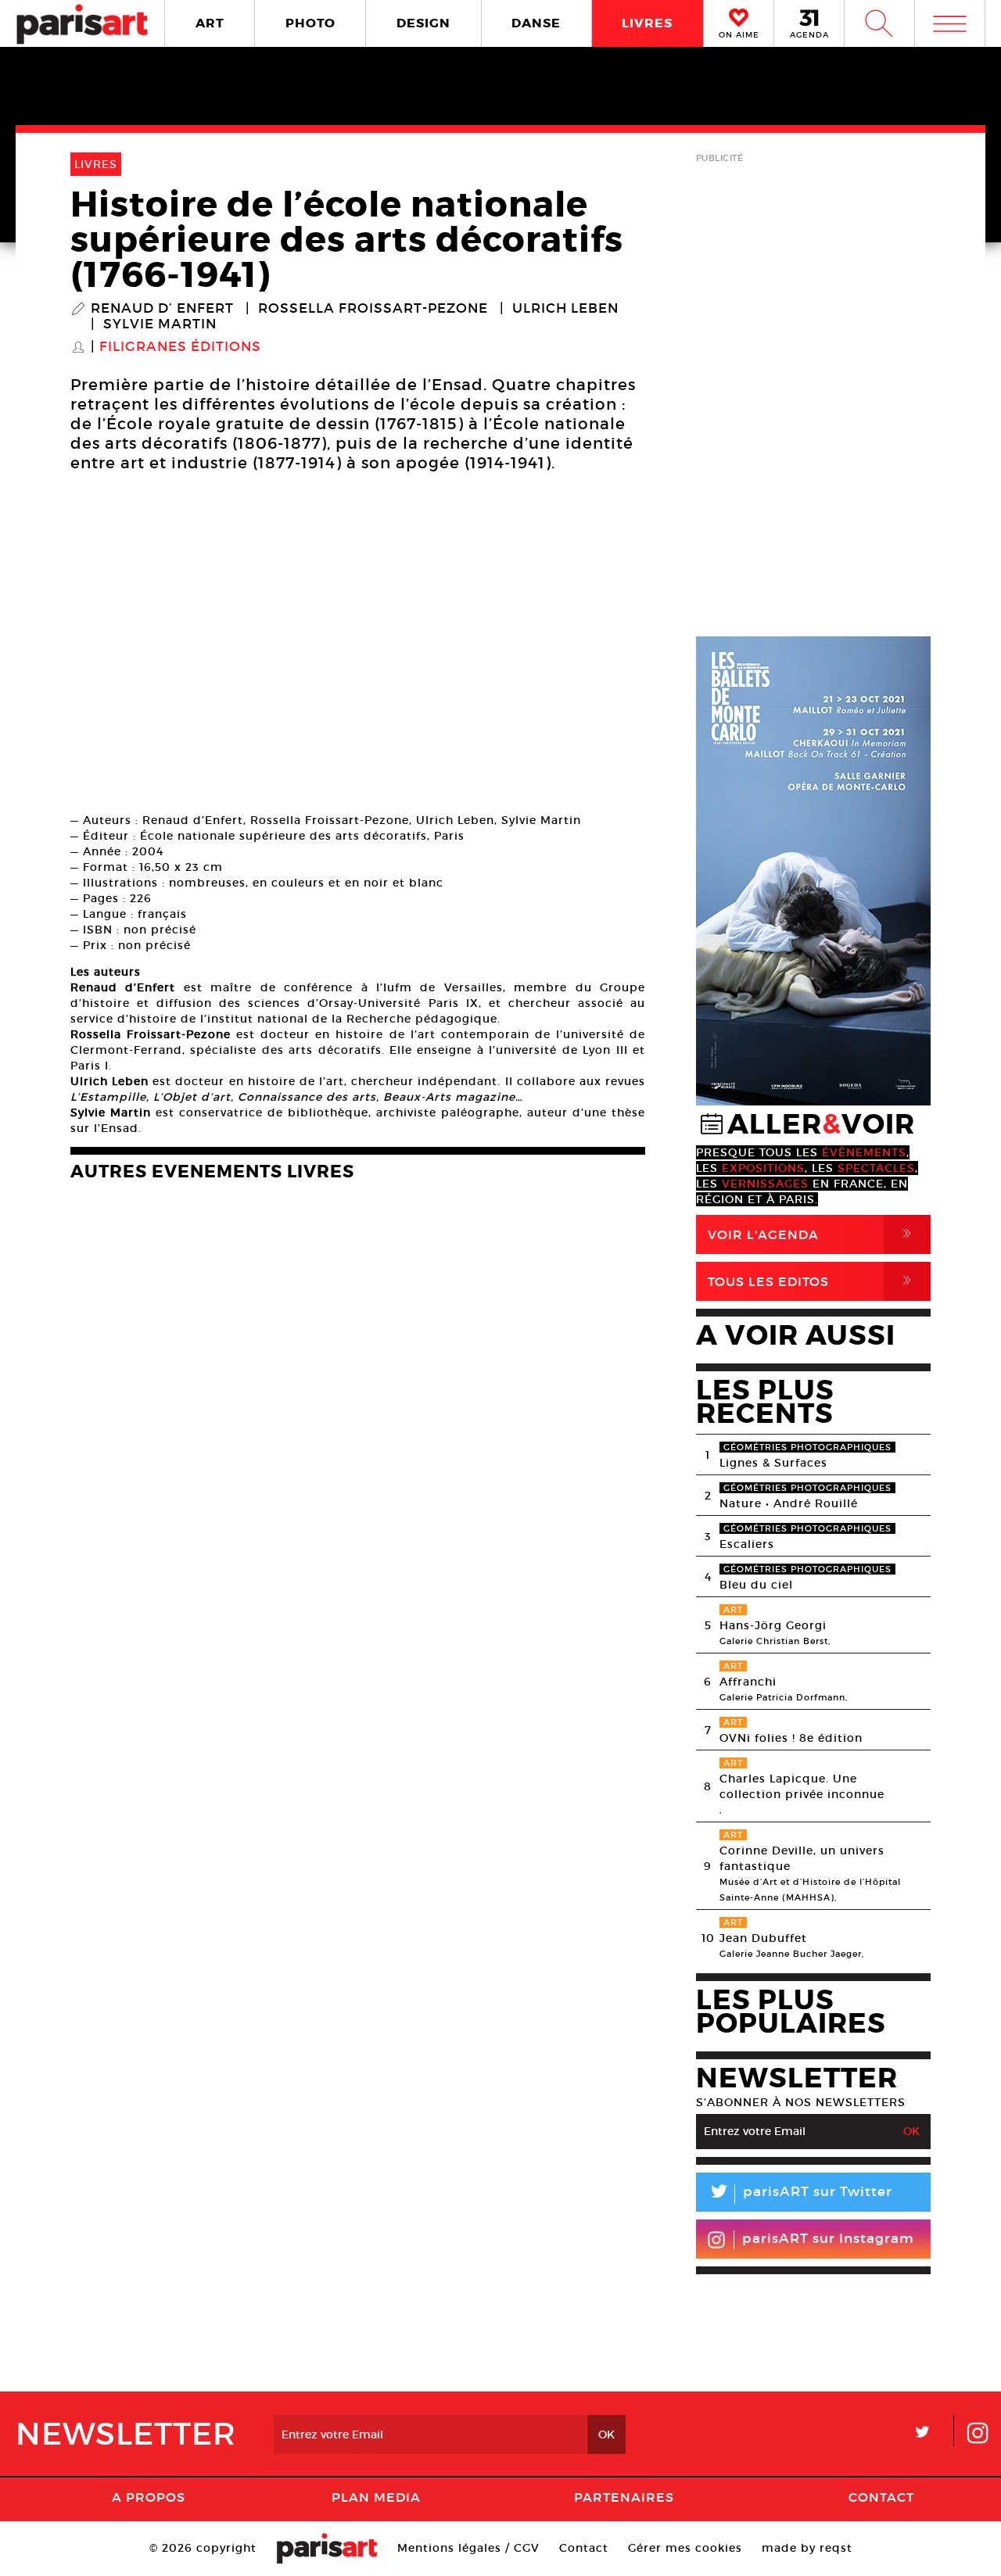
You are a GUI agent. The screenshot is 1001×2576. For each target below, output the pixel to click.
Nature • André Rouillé (789, 1503)
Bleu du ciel (756, 1585)
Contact (881, 2497)
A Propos (149, 2497)
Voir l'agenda (813, 1234)
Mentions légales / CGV (468, 2548)
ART (210, 23)
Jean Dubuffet (763, 1938)
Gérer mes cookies (685, 2548)
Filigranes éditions (180, 347)
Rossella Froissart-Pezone (373, 309)
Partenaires (624, 2497)
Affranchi (748, 1682)
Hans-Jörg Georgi (773, 1625)
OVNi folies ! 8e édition (791, 1738)
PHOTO (310, 23)
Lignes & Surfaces (773, 1463)
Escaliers (747, 1544)
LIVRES (647, 23)
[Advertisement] (813, 402)
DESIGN (423, 23)
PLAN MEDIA (376, 2497)
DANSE (536, 23)
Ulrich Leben (565, 309)
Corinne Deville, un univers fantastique (802, 1858)
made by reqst (807, 2548)
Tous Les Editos (813, 1281)
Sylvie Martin (160, 324)
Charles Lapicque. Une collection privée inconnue (802, 1786)
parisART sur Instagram (828, 2239)
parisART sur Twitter (800, 2194)
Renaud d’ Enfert (162, 309)
